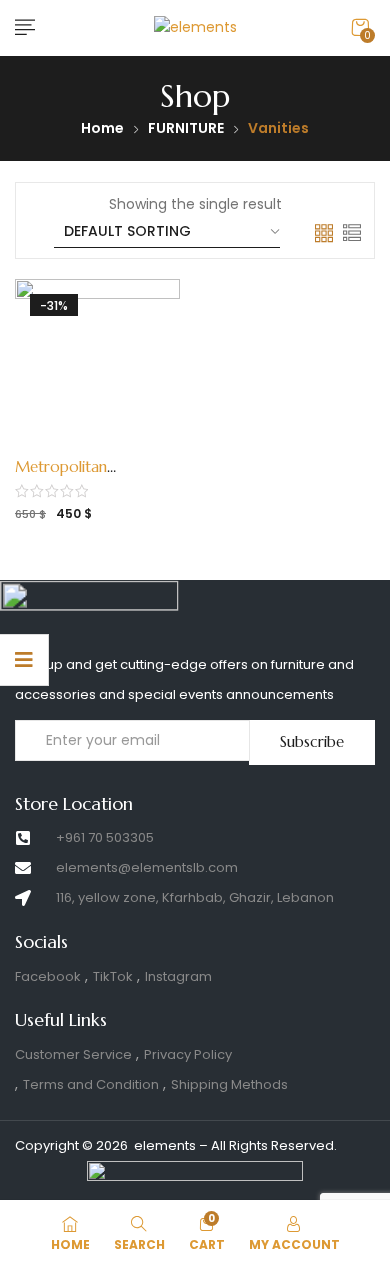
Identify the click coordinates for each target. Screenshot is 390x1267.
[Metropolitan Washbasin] (97, 361)
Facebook (48, 976)
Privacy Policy (188, 1054)
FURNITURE (186, 128)
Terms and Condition (91, 1084)
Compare (116, 461)
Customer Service (73, 1054)
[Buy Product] (83, 461)
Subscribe (312, 741)
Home (102, 128)
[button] (360, 27)
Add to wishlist (50, 461)
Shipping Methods (229, 1084)
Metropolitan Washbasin (61, 476)
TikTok (113, 976)
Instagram (178, 976)
